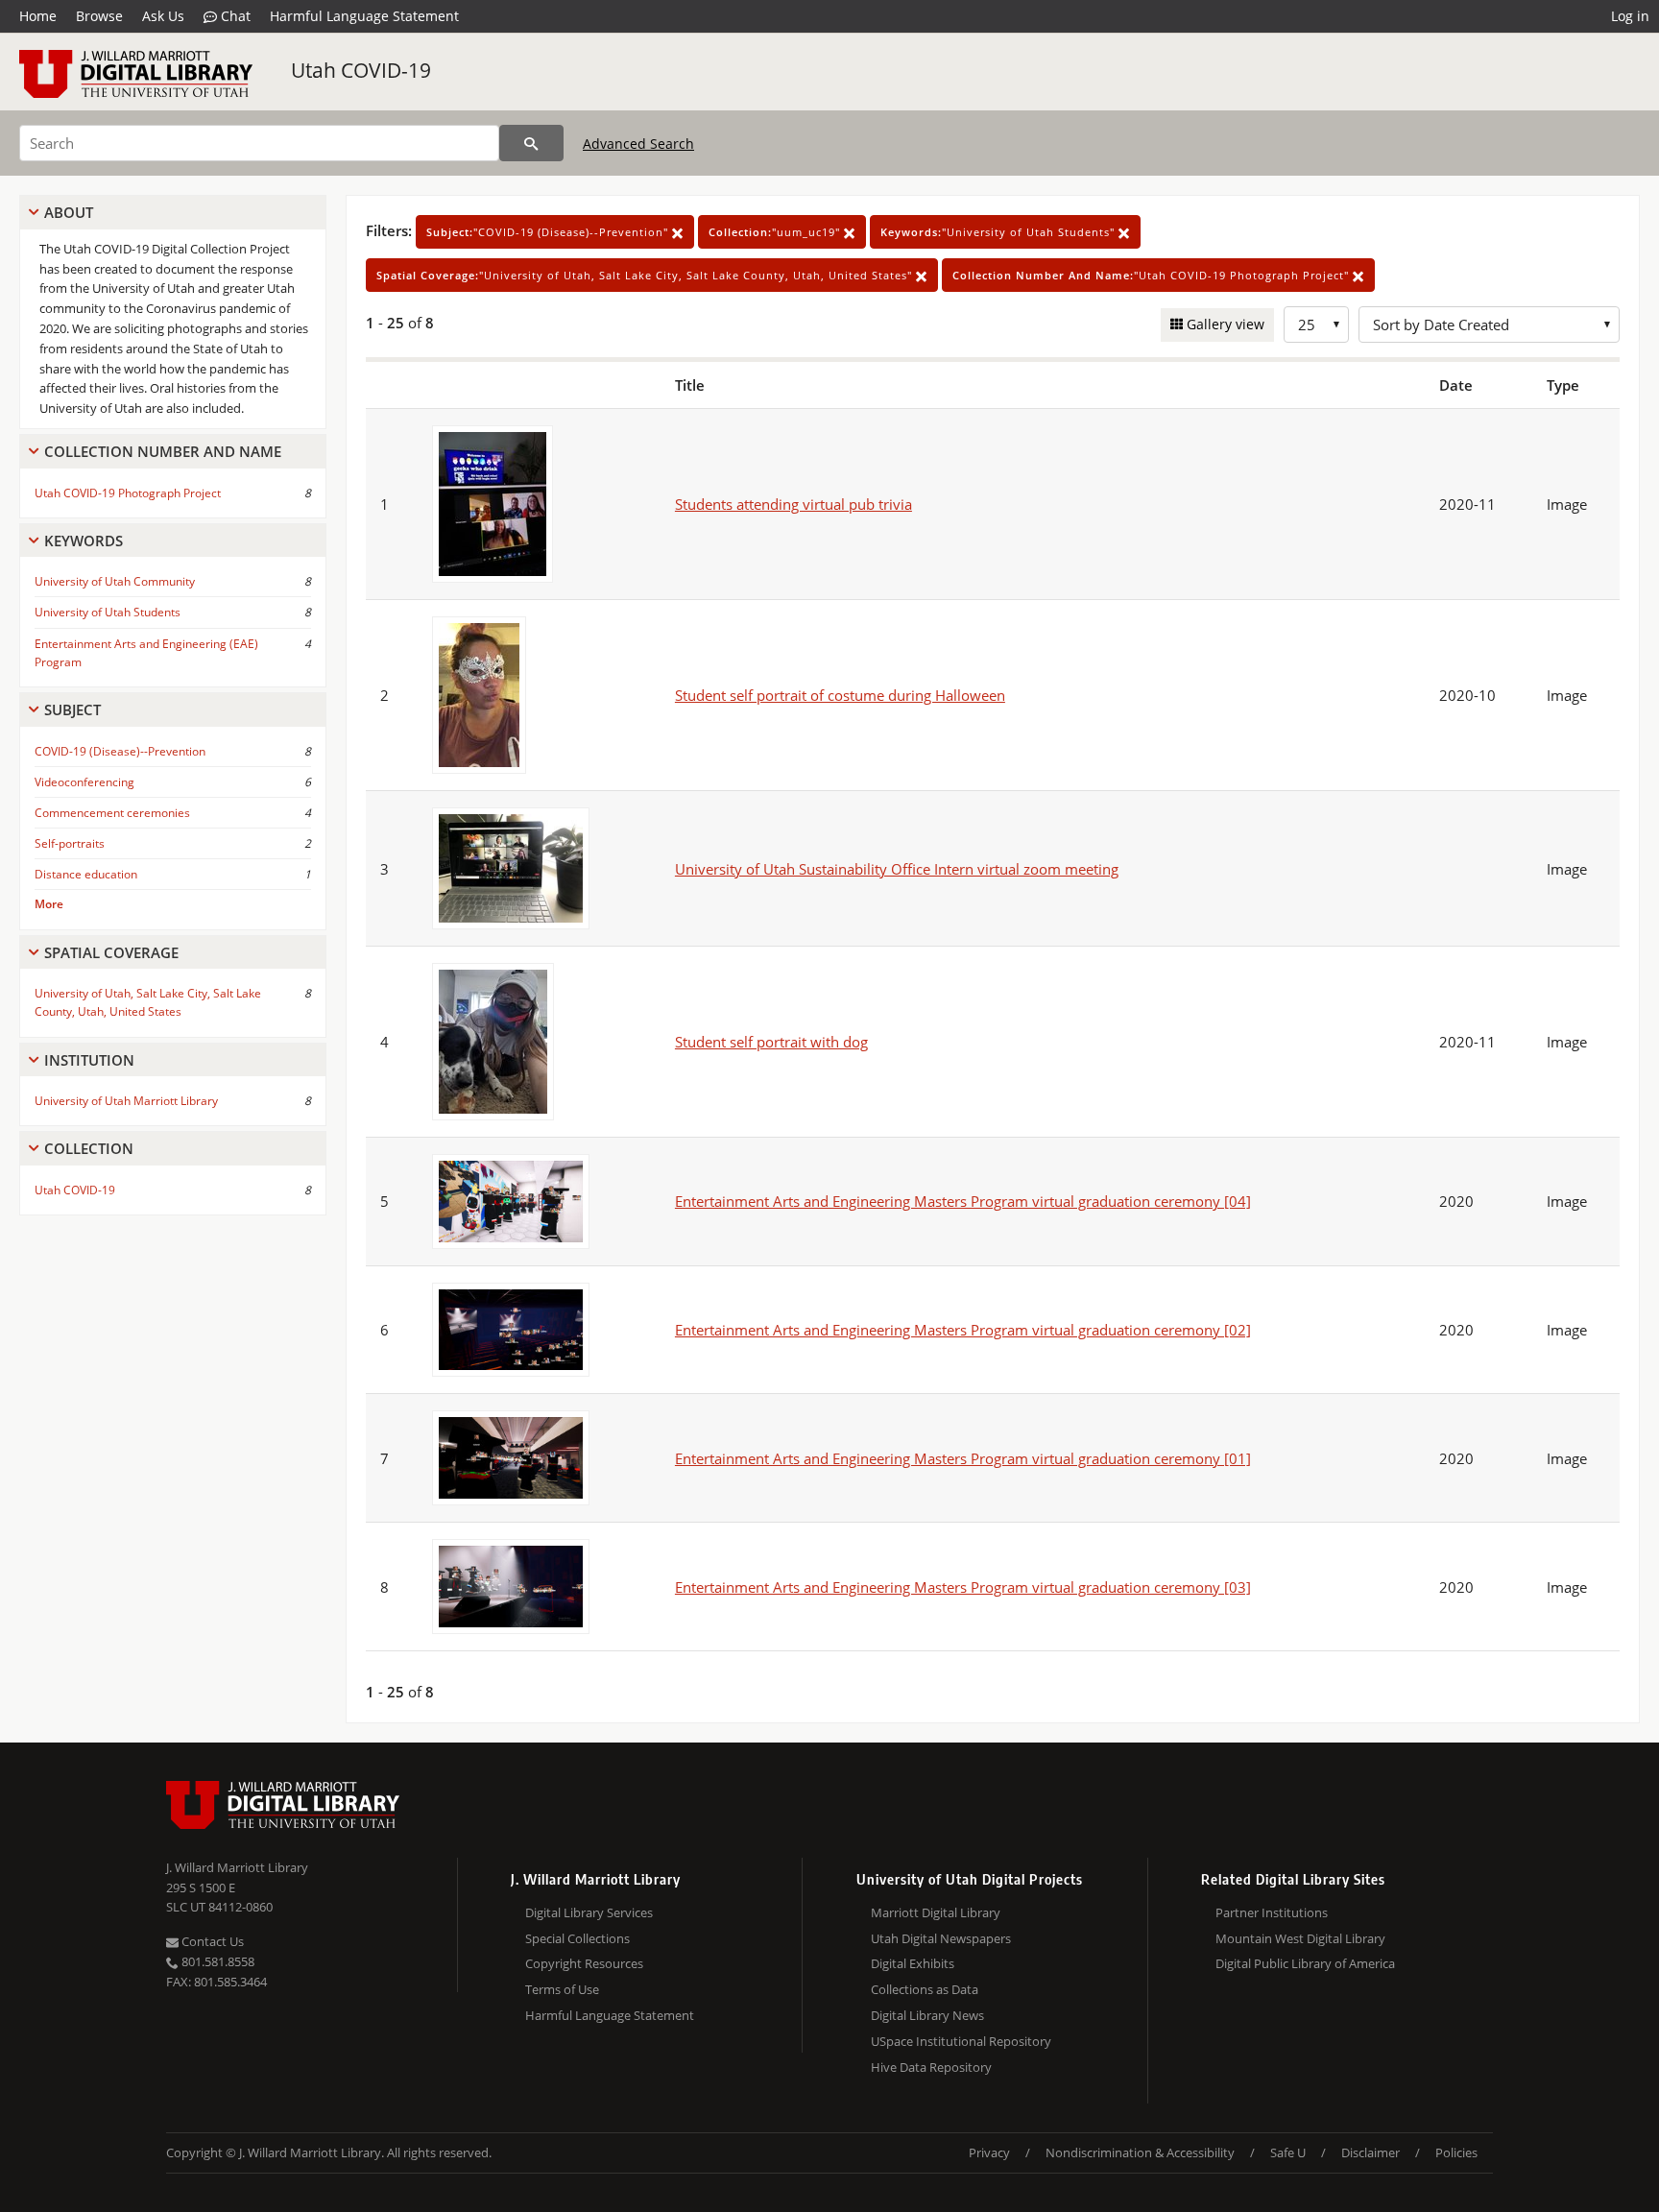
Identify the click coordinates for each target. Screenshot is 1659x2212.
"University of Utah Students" (999, 232)
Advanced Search (638, 144)
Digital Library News (927, 2015)
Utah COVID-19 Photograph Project (128, 493)
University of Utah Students (108, 612)
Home (38, 16)
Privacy (989, 2152)
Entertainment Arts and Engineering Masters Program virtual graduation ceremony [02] (963, 1330)
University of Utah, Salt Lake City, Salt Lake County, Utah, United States (148, 1002)
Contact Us (211, 1941)
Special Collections (577, 1938)
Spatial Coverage (111, 952)
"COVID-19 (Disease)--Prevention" (549, 232)
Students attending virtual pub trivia (793, 504)
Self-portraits (70, 843)
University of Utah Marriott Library (126, 1101)
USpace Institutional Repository (961, 2041)
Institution (89, 1060)
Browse (99, 16)
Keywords (84, 541)
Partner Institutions (1272, 1912)
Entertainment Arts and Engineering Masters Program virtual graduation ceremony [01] (963, 1458)
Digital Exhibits (913, 1963)
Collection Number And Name (163, 451)
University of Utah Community (115, 581)
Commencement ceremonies (112, 813)
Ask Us (163, 16)
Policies (1456, 2152)
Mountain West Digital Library (1300, 1938)
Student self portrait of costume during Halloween (840, 695)
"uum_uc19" (776, 232)
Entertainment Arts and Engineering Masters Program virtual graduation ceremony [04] (963, 1201)
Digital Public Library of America (1305, 1963)
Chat (234, 16)
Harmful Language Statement (364, 16)
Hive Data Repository (931, 2067)
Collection (89, 1148)
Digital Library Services (589, 1912)
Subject (72, 709)
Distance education (86, 874)
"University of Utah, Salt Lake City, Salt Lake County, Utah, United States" (646, 275)
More (49, 904)
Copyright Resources (584, 1963)
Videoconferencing (84, 782)
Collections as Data (925, 1989)
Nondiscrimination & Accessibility (1140, 2152)
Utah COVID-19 (361, 70)
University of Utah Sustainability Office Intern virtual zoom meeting (897, 869)
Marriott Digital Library (936, 1912)
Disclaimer (1370, 2152)
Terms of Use (562, 1989)
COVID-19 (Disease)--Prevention (120, 751)
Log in (1630, 16)
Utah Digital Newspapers (941, 1938)
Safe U (1288, 2152)
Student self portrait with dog (771, 1042)
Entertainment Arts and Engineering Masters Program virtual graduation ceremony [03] (963, 1587)
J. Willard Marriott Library (237, 1867)
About (69, 212)
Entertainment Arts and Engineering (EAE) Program (146, 653)
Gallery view (1224, 324)
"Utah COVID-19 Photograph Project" (1153, 275)
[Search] (531, 143)
